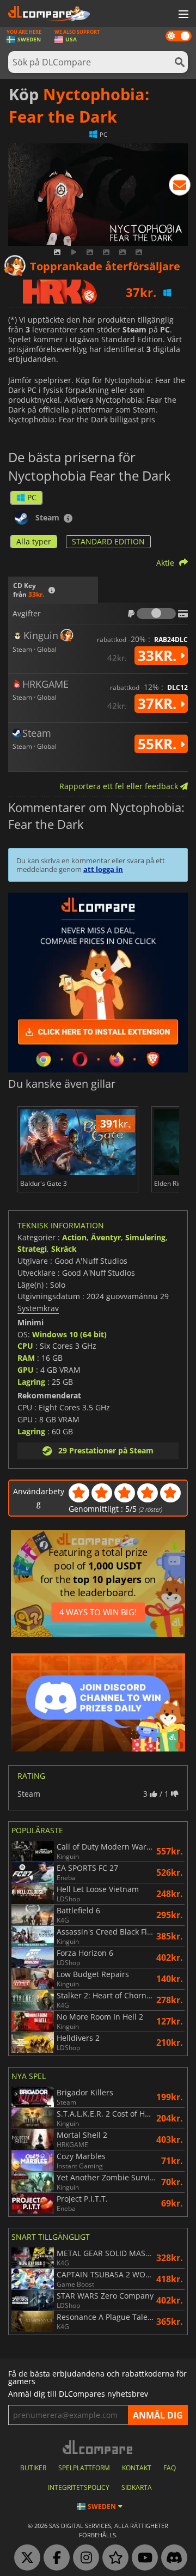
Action (74, 1237)
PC (32, 497)
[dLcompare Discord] (171, 2558)
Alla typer (34, 541)
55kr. (159, 744)
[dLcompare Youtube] (142, 2558)
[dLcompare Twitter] (24, 2558)
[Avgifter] (156, 614)
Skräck (64, 1249)
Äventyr (106, 1237)
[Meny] (182, 15)
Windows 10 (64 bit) (69, 1334)
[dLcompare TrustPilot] (113, 2558)
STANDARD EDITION (108, 541)
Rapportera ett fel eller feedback (120, 786)
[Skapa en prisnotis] (180, 187)
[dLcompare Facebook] (54, 2558)
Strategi (32, 1249)
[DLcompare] (98, 2447)
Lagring (31, 1382)
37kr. (159, 704)
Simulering (145, 1237)
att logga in (103, 869)
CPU (25, 1346)
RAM (26, 1358)
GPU (26, 1370)
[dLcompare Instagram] (83, 2558)
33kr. (159, 656)
